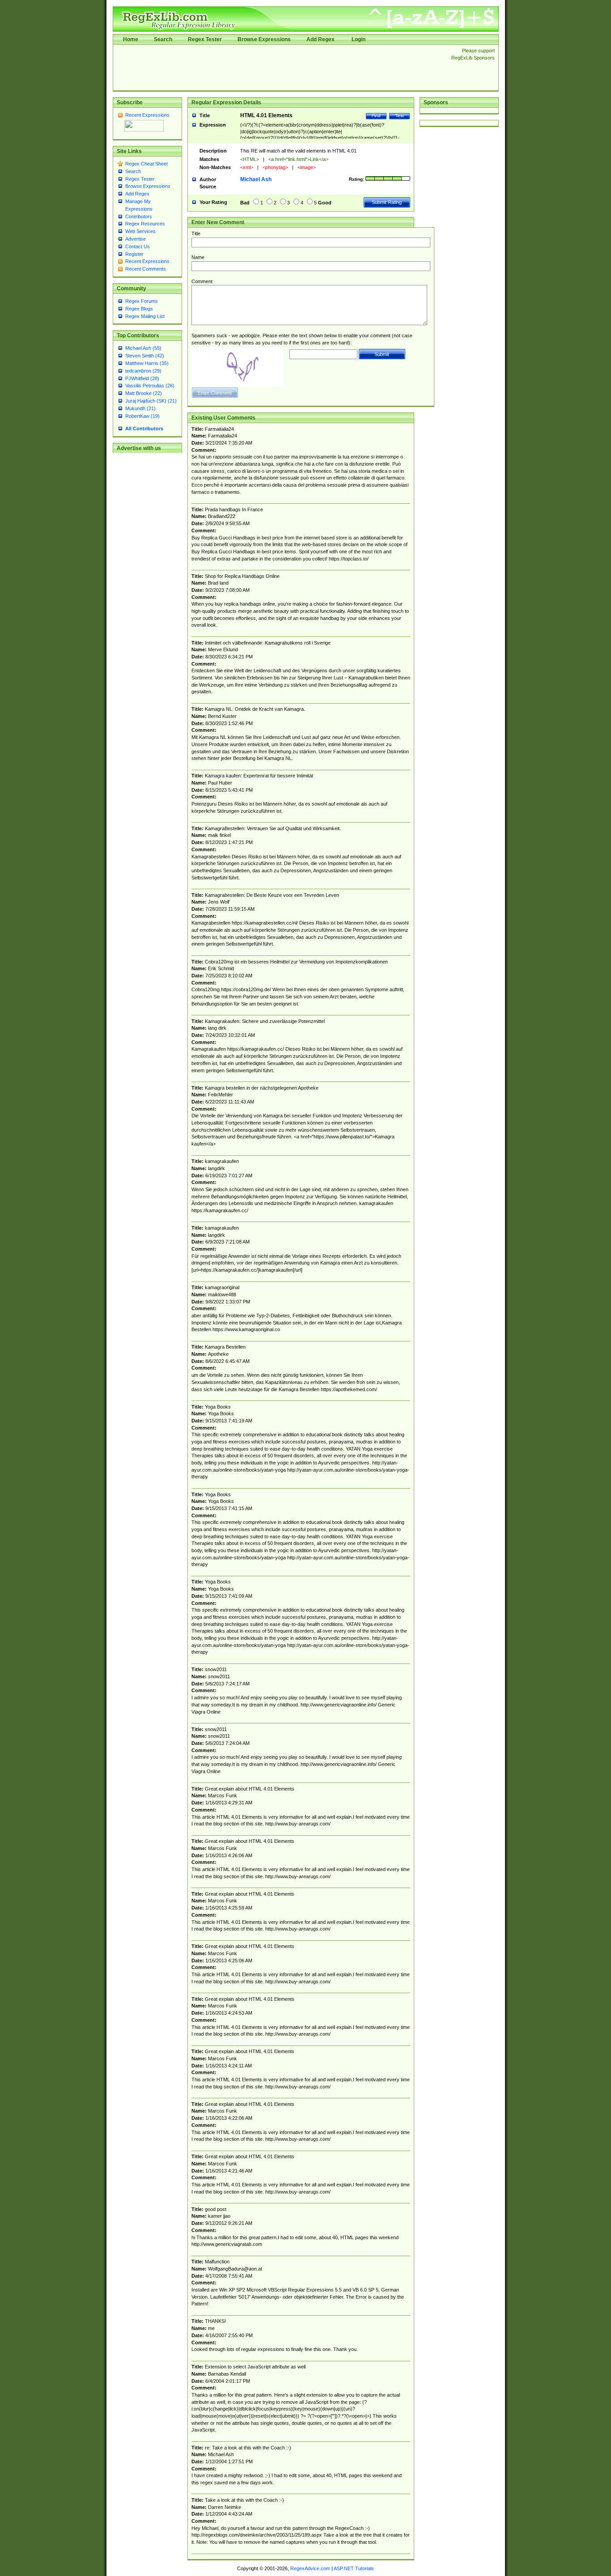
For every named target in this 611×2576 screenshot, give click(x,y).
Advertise (136, 239)
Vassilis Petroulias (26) (150, 386)
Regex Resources (145, 224)
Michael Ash (256, 179)
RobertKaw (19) (142, 416)
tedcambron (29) (143, 371)
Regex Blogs (139, 309)
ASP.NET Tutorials (354, 2568)
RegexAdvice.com (310, 2568)
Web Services (140, 231)
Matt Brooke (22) (144, 393)
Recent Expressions (147, 115)
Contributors (139, 216)
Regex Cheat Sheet (146, 164)
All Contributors (144, 429)
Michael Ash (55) (143, 348)
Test (400, 116)
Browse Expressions (264, 39)
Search (163, 39)
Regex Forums (142, 301)
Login (359, 39)
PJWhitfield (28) (142, 378)
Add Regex (320, 39)
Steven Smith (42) (145, 356)
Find (376, 116)
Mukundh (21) (140, 408)
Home (131, 39)
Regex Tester (205, 39)
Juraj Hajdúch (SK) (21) (151, 401)
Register (134, 254)
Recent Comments (146, 269)
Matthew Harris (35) (147, 363)
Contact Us (138, 246)
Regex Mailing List (145, 316)
